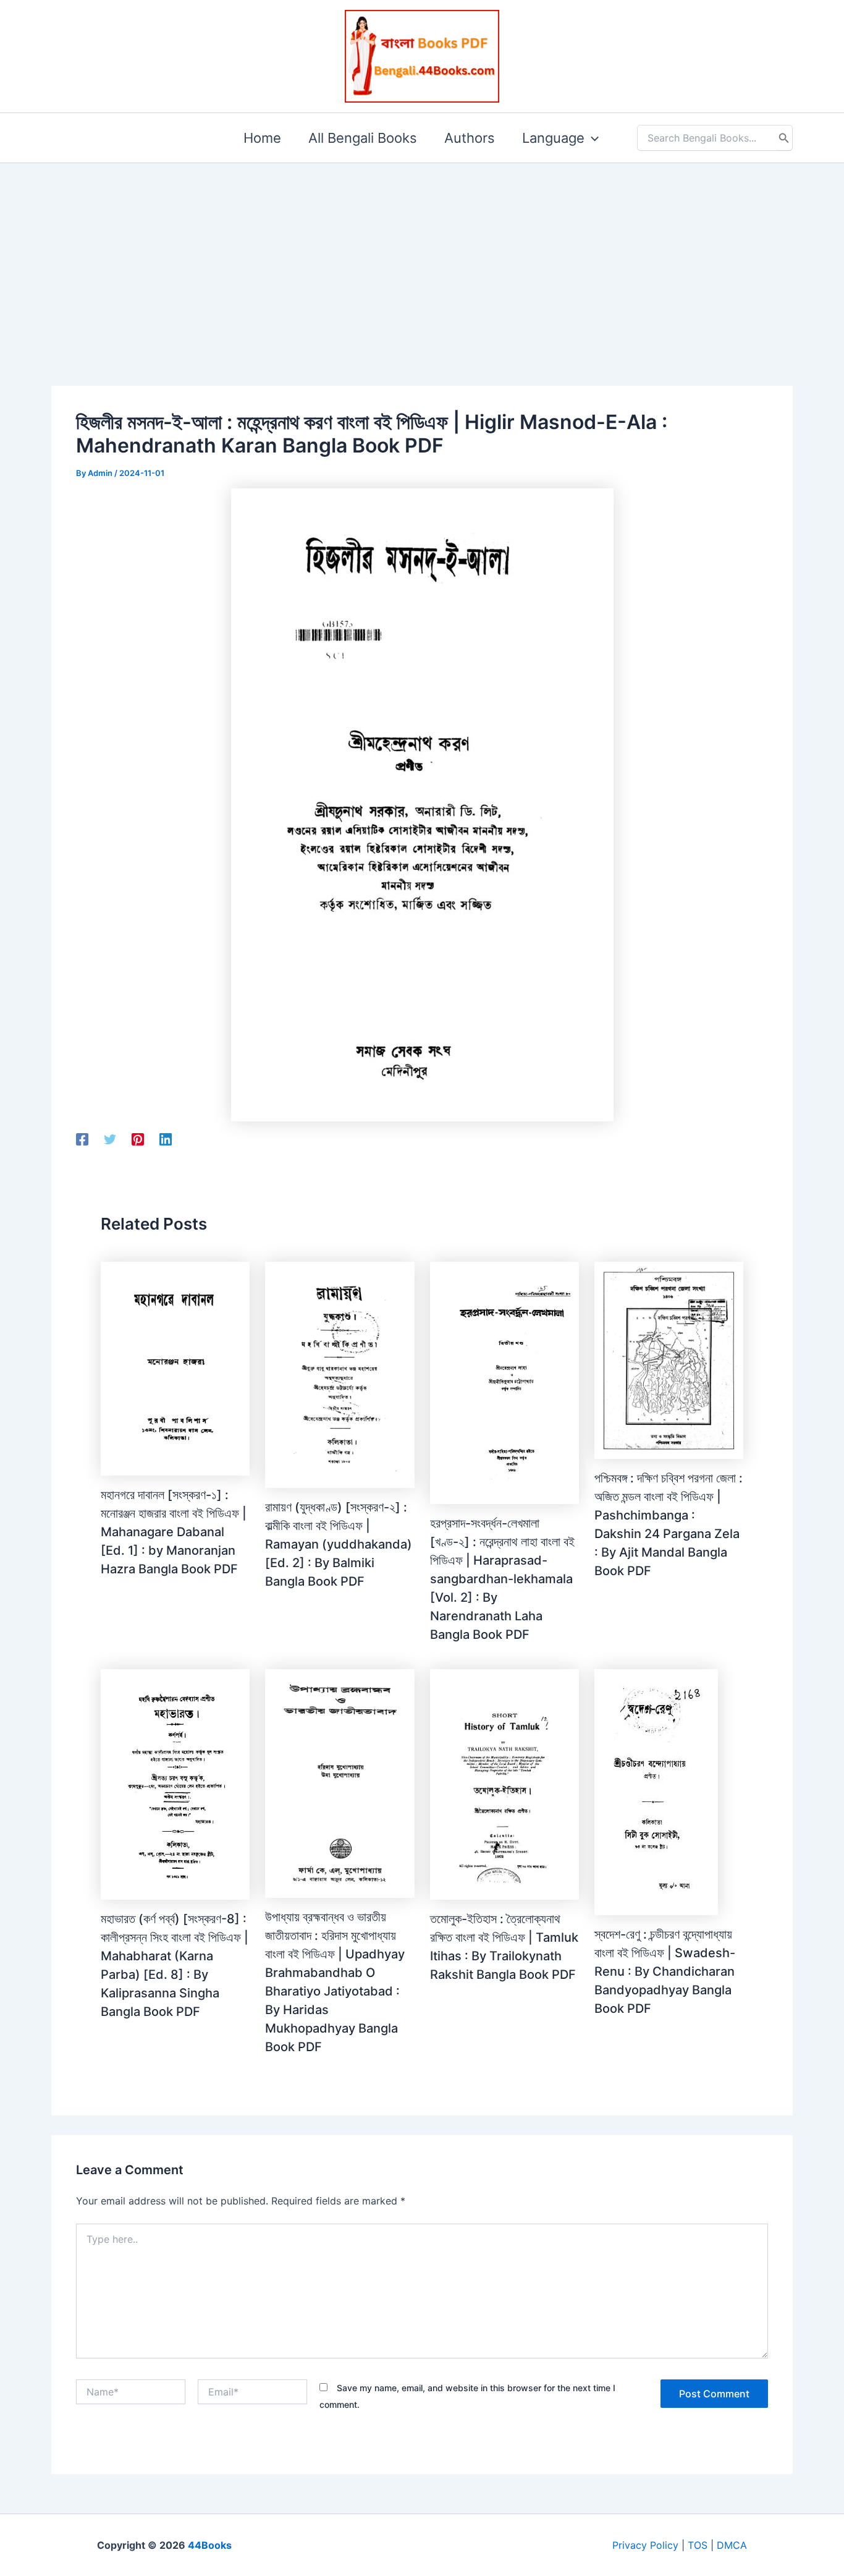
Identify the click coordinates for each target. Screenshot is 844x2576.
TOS (698, 2545)
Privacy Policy (645, 2545)
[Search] (784, 138)
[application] (592, 138)
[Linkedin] (166, 1139)
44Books (210, 2545)
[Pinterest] (138, 1139)
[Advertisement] (422, 255)
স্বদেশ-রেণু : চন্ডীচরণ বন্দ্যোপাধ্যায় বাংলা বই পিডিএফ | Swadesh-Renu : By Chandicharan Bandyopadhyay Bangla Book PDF (665, 1971)
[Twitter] (110, 1139)
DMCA (732, 2545)
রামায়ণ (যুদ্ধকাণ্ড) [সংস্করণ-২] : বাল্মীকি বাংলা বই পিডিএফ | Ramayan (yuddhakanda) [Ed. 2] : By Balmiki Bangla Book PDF (339, 1544)
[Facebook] (82, 1139)
